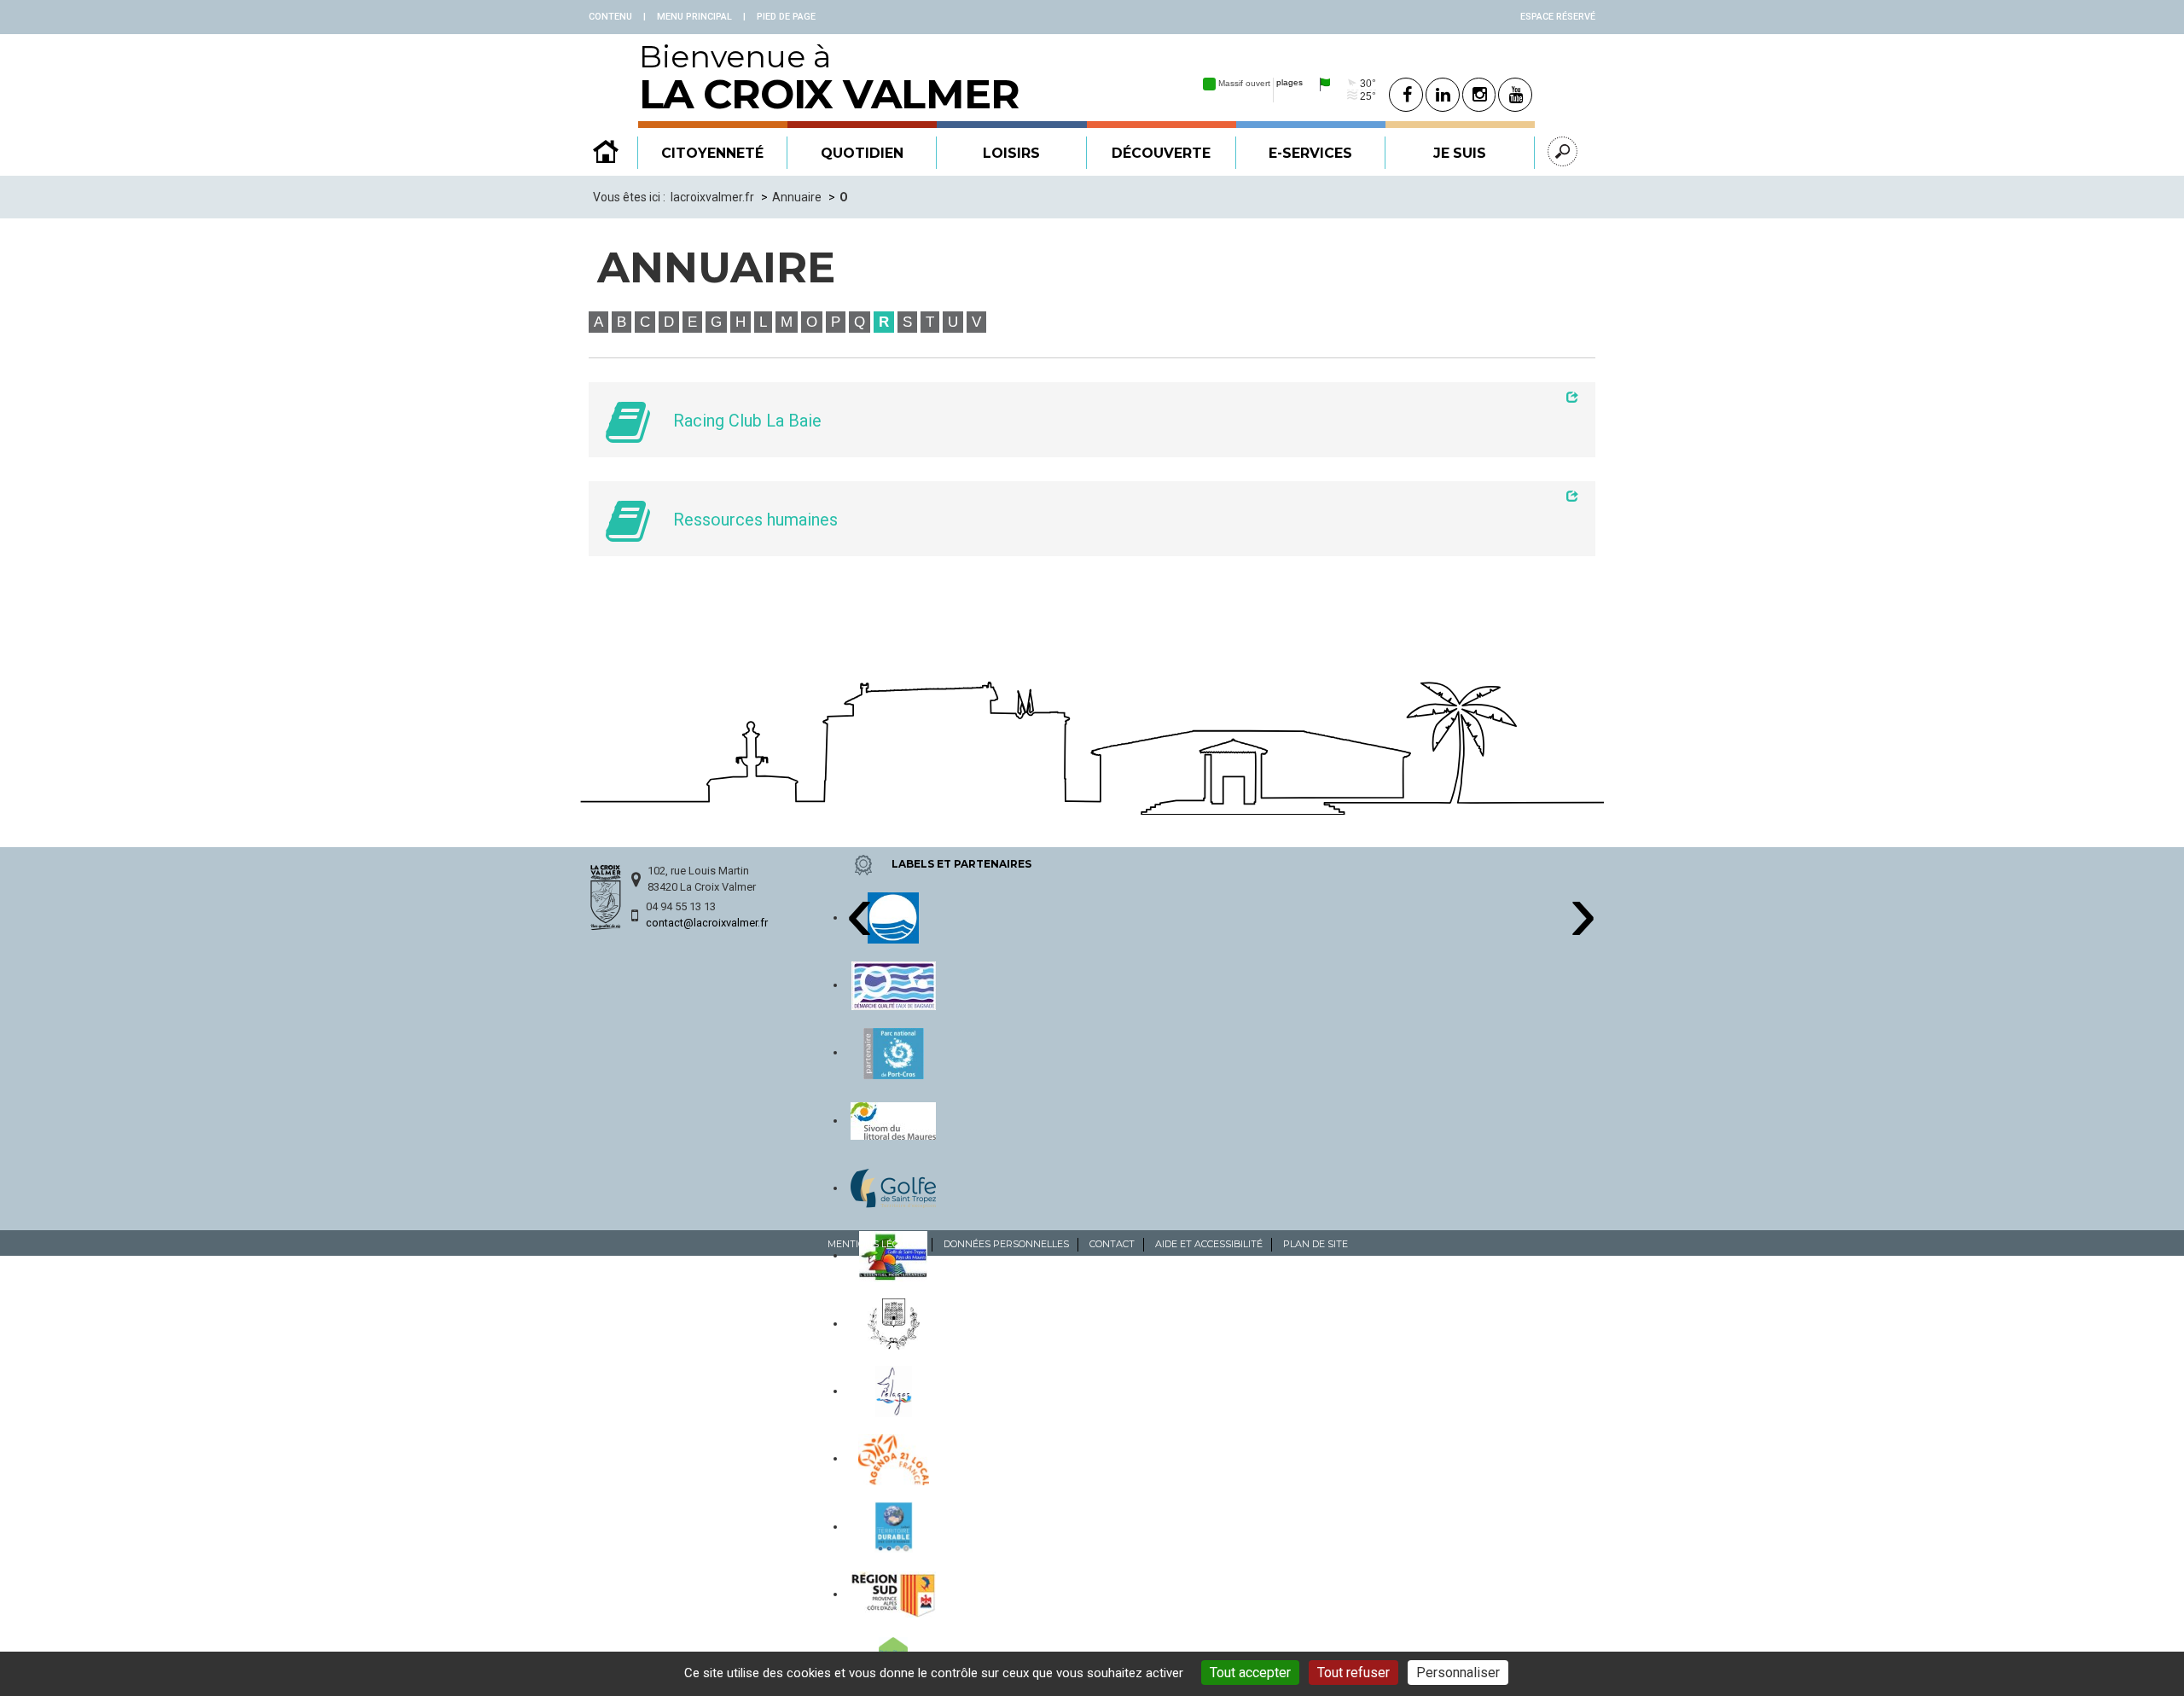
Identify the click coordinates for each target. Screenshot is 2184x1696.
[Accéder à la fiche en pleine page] (1119, 397)
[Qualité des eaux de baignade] (894, 984)
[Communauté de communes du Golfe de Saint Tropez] (893, 1188)
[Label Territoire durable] (894, 1526)
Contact (1112, 1244)
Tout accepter (1250, 1673)
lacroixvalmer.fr (712, 197)
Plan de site (1316, 1244)
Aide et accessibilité (1209, 1244)
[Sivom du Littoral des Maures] (893, 1120)
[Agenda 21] (894, 1458)
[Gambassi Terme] (894, 1323)
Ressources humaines (755, 520)
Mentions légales (875, 1244)
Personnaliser (1458, 1673)
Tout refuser (1353, 1673)
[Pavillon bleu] (893, 917)
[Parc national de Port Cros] (894, 1052)
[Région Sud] (893, 1594)
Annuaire (797, 197)
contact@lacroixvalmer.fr (707, 923)
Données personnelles (1006, 1244)
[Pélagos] (894, 1391)
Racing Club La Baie (747, 421)
